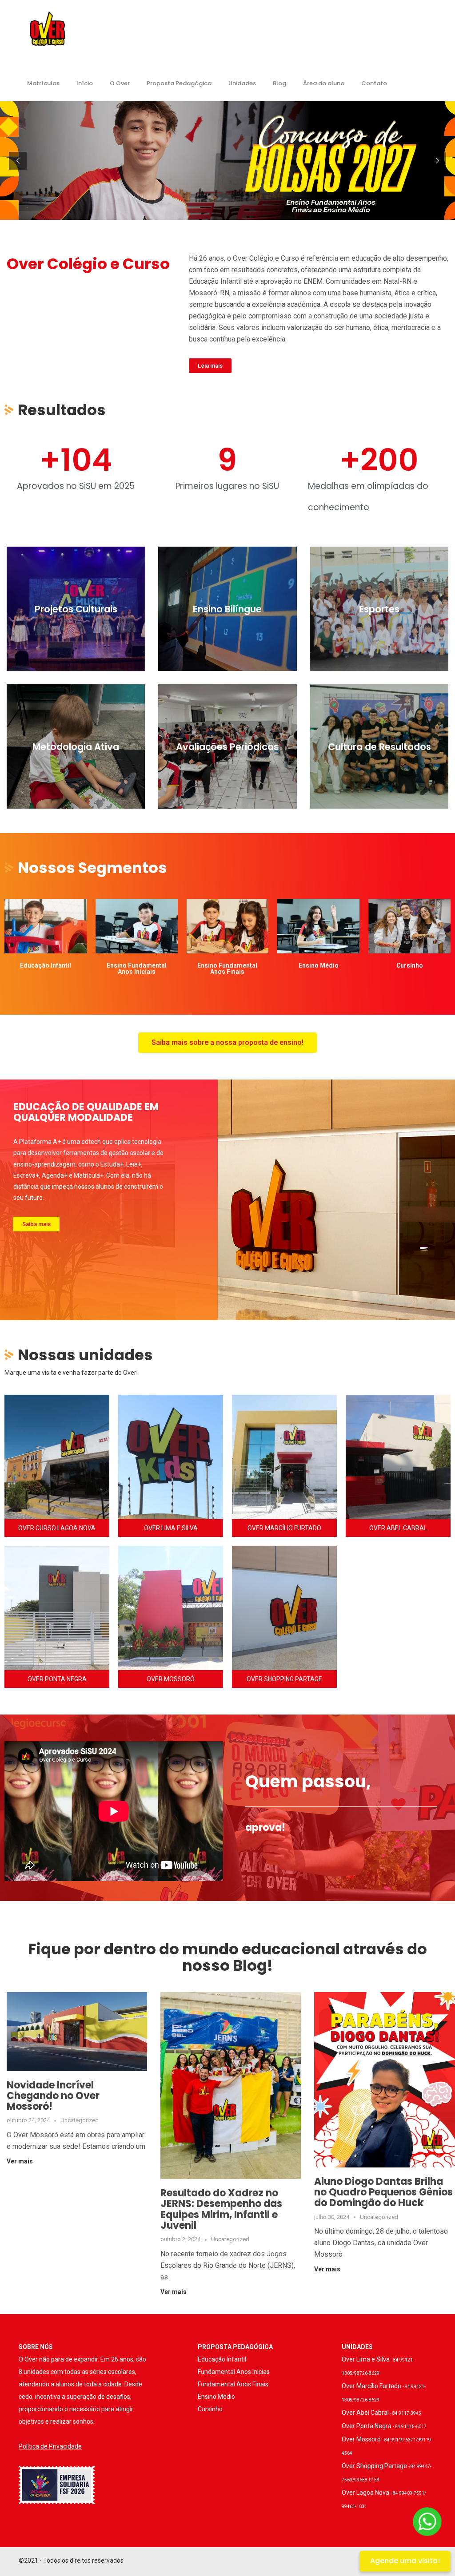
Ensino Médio (216, 2397)
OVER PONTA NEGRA (57, 1679)
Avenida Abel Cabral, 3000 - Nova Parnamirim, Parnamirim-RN (398, 1448)
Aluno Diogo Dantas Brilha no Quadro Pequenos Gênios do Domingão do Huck (383, 2192)
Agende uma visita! (405, 2561)
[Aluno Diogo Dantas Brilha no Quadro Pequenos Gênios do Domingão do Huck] (384, 2079)
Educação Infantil (222, 2359)
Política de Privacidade (50, 2446)
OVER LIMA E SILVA (171, 1528)
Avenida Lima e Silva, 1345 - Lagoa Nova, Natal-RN (171, 1448)
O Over (120, 83)
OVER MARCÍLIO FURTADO (284, 1528)
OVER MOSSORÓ (171, 1679)
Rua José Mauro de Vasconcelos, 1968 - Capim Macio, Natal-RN (57, 1599)
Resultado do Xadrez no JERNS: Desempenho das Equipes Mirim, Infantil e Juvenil (221, 2209)
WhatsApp (57, 1469)
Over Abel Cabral (381, 2413)
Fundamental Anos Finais (233, 2384)
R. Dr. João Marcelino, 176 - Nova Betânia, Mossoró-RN (171, 1599)
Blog (279, 83)
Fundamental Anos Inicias (234, 2372)
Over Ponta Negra (384, 2426)
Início (85, 83)
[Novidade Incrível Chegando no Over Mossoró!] (77, 2031)
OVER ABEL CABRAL (398, 1528)
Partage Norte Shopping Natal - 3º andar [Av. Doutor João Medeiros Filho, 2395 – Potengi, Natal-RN (284, 1599)
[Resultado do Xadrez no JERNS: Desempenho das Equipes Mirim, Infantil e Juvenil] (231, 2085)
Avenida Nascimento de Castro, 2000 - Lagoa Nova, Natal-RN (57, 1448)
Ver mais (20, 2161)
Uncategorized (80, 2120)
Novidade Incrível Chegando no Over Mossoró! (53, 2096)
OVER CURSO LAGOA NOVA (57, 1528)
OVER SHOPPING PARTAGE (284, 1679)
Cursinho (210, 2409)
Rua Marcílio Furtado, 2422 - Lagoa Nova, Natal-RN (285, 1448)
